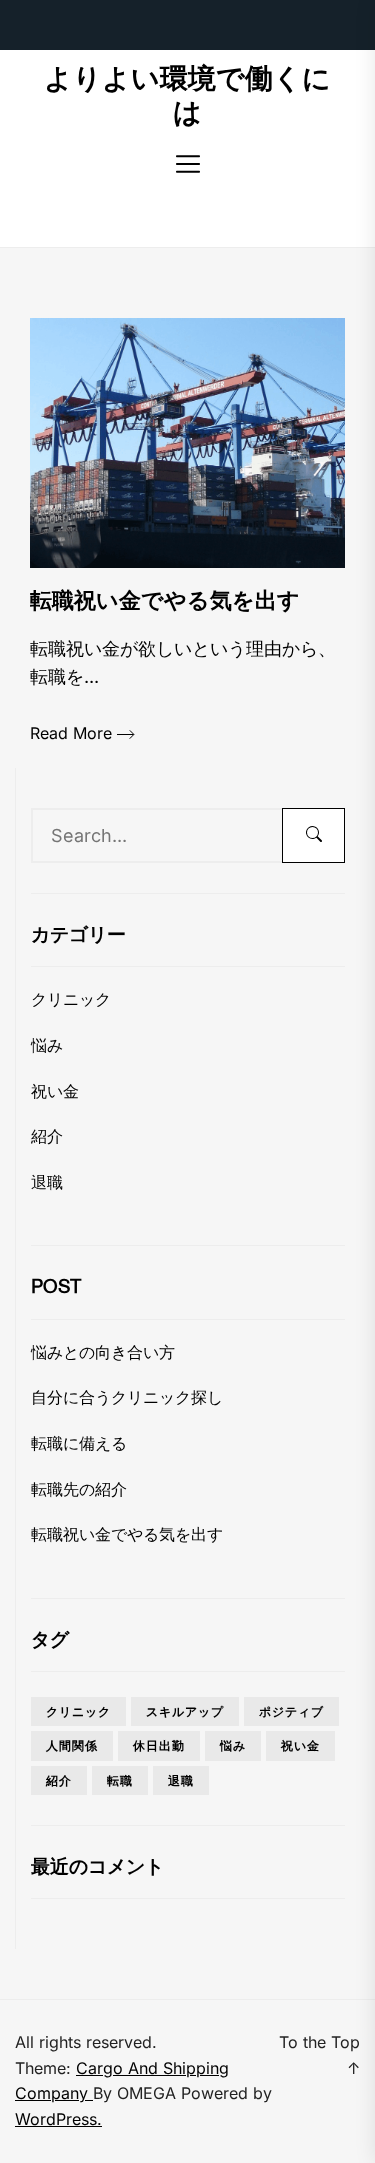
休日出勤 (159, 1745)
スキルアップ (185, 1711)
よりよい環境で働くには (187, 95)
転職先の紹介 (79, 1489)
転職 (120, 1780)
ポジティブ (291, 1711)
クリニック (71, 999)
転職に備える (79, 1443)
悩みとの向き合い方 (103, 1352)
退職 (47, 1182)
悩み (47, 1045)
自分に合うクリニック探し (127, 1397)
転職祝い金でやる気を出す (127, 1534)
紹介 (47, 1136)
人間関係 (72, 1745)
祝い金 (55, 1091)
